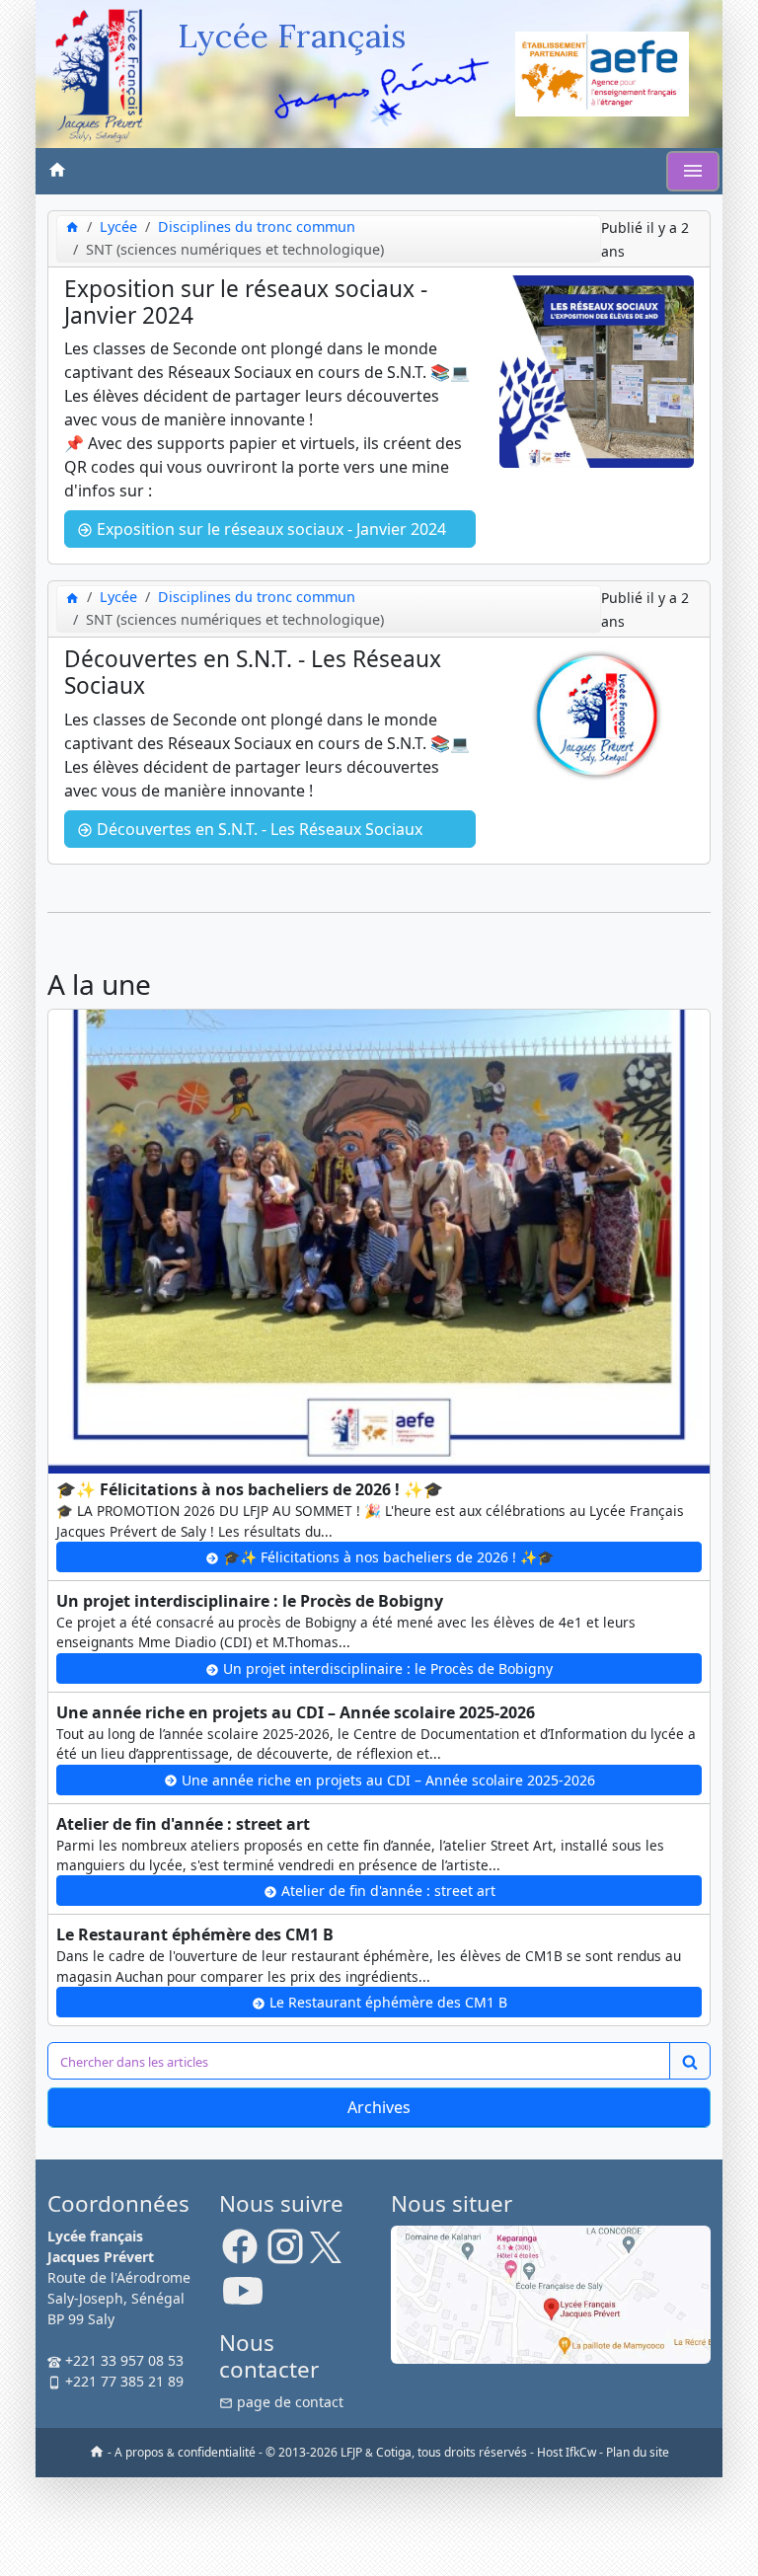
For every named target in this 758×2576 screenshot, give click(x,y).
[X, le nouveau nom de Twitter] (326, 2254)
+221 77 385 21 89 (122, 2381)
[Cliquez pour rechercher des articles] (690, 2061)
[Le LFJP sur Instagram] (285, 2254)
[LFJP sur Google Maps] (551, 2293)
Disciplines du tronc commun (257, 227)
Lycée (118, 227)
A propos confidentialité (185, 2452)
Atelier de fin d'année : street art (386, 1891)
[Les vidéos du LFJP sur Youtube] (243, 2299)
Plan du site (638, 2452)
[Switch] (693, 171)
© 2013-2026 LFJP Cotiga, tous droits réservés (396, 2452)
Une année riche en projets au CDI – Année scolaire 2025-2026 (386, 1780)
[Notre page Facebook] (240, 2254)
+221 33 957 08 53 (122, 2360)
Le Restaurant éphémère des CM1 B (386, 2002)
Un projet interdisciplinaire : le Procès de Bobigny (386, 1668)
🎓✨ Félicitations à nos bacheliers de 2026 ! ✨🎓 (386, 1557)
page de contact (288, 2402)
